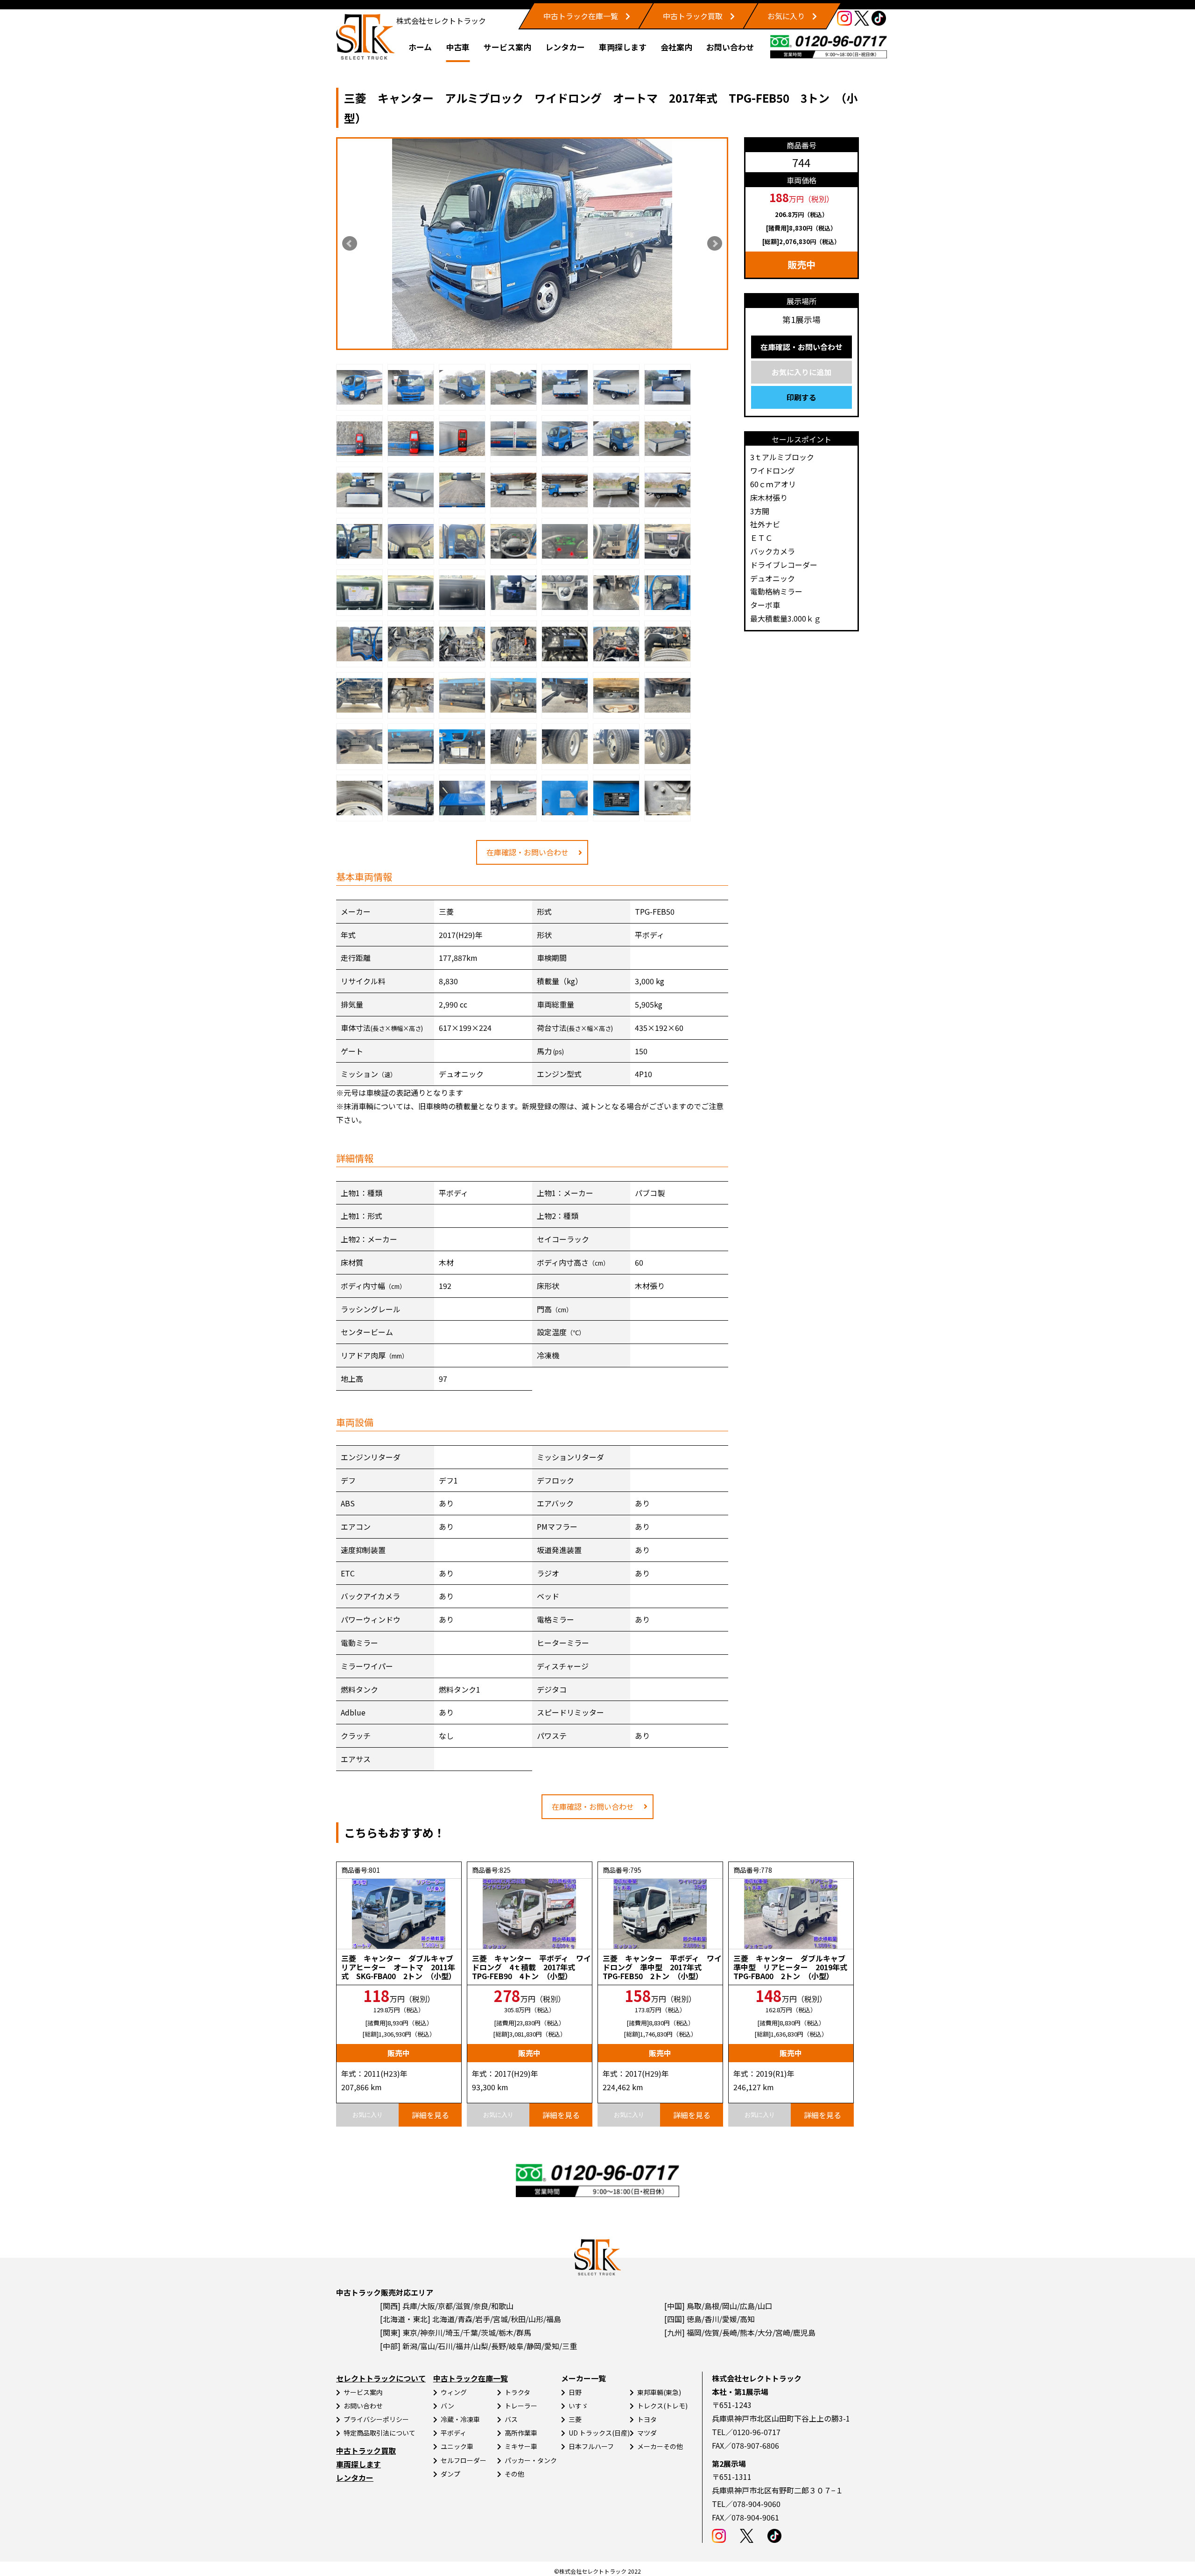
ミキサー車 (521, 2446)
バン (447, 2406)
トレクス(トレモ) (662, 2406)
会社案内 (676, 47)
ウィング (454, 2392)
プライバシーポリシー (376, 2419)
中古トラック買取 (693, 16)
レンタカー (565, 47)
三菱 (575, 2419)
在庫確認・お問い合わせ (527, 852)
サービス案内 (507, 47)
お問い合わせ (730, 47)
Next (715, 244)
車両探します (623, 47)
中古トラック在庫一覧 (581, 16)
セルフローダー (464, 2460)
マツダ (647, 2433)
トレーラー (521, 2406)
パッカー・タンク (531, 2460)
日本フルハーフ (591, 2446)
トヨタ (647, 2419)
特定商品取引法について (380, 2433)
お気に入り (786, 16)
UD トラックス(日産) (599, 2433)
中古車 (458, 47)
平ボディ (453, 2433)
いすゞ (578, 2406)
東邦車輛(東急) (659, 2392)
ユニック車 (457, 2446)
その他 (514, 2474)
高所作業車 (521, 2433)
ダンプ (450, 2474)
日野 (575, 2392)
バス (511, 2419)
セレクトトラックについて (381, 2378)
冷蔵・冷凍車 (460, 2419)
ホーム (420, 47)
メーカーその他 (660, 2446)
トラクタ (517, 2392)
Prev (350, 244)
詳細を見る (430, 2115)
